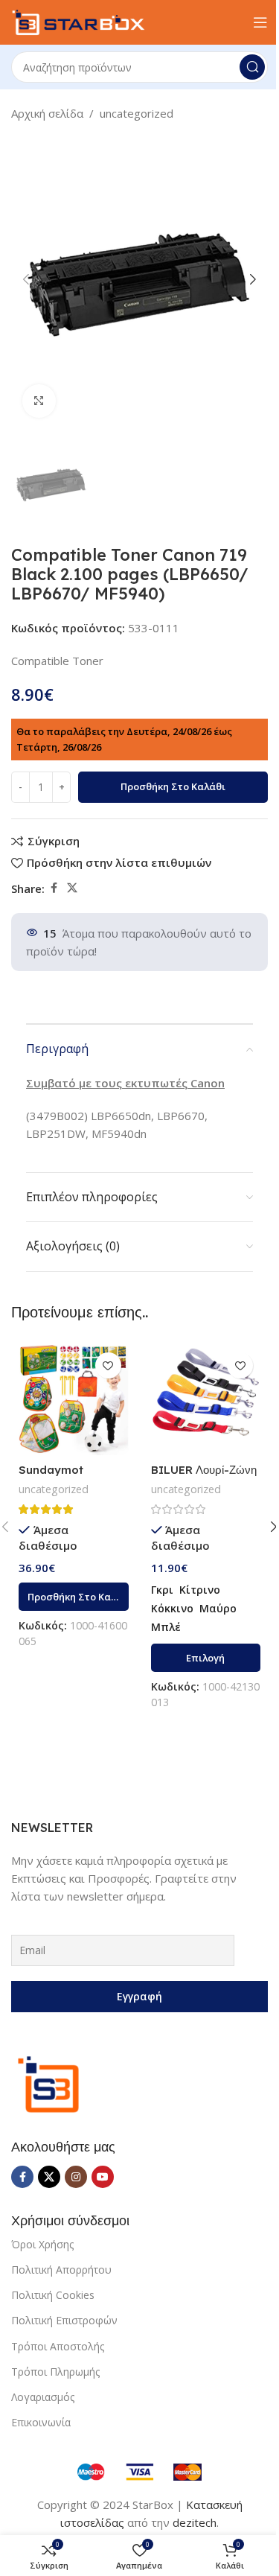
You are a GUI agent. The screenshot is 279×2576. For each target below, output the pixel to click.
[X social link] (72, 888)
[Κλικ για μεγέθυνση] (39, 401)
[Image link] (48, 2083)
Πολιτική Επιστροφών (64, 2320)
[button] (26, 279)
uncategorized (137, 113)
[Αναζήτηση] (252, 67)
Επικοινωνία (41, 2422)
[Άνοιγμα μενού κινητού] (260, 22)
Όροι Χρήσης (42, 2244)
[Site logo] (78, 21)
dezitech (195, 2522)
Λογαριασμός (43, 2397)
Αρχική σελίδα (47, 113)
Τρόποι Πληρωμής (55, 2372)
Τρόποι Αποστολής (58, 2346)
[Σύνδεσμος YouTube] (103, 2177)
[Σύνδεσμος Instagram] (76, 2177)
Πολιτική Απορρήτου (61, 2270)
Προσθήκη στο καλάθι (173, 786)
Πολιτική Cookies (53, 2295)
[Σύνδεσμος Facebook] (54, 888)
